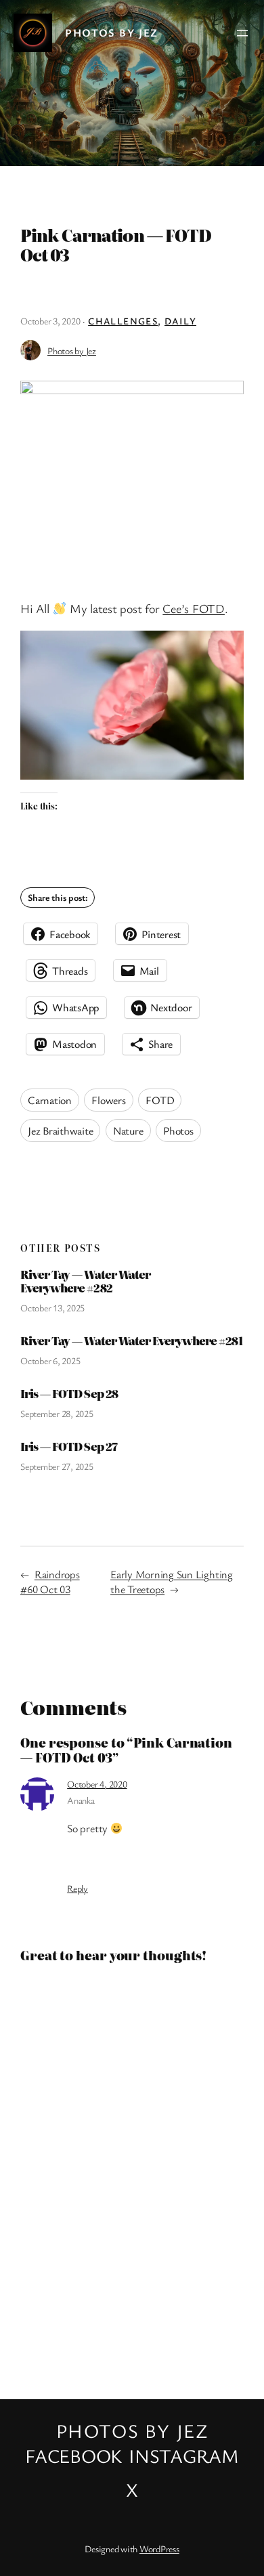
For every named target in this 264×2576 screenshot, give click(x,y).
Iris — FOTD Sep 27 (69, 1447)
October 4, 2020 (97, 1784)
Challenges (123, 321)
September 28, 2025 (57, 1413)
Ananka (81, 1800)
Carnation (50, 1100)
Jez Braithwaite (60, 1131)
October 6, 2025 (50, 1360)
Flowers (108, 1100)
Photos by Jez (112, 33)
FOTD (160, 1100)
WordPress (159, 2549)
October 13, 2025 (52, 1308)
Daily (180, 321)
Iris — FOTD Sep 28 (69, 1394)
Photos (178, 1131)
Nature (128, 1131)
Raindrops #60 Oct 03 (50, 1582)
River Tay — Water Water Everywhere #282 (85, 1281)
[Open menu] (242, 33)
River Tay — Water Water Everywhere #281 (131, 1341)
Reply (78, 1888)
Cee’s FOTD (194, 608)
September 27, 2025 (57, 1466)
